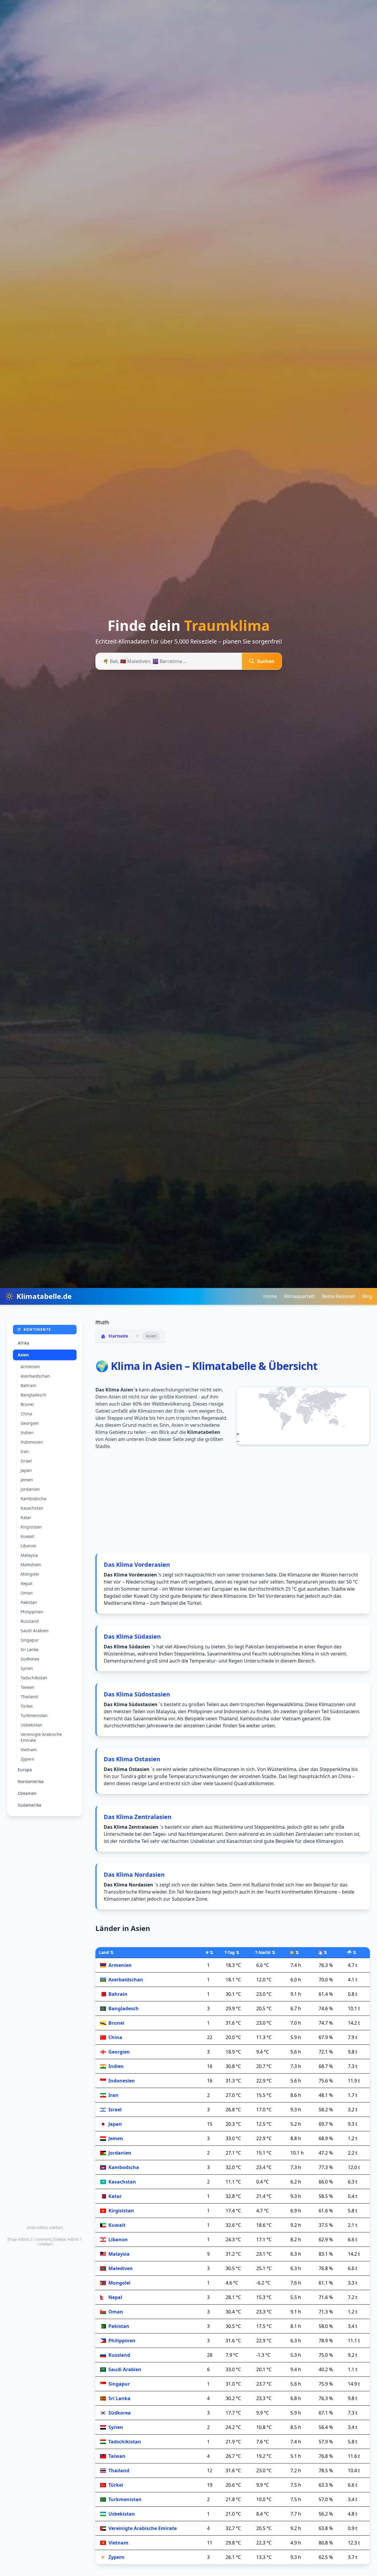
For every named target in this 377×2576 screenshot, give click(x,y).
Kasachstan (32, 1508)
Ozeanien (27, 1793)
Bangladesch (33, 1395)
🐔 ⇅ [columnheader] (322, 1952)
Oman (27, 1593)
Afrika (23, 1343)
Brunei (27, 1404)
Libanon (29, 1546)
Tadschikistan (34, 1678)
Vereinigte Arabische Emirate (41, 1737)
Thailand (29, 1697)
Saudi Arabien (35, 1631)
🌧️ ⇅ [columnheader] (352, 1952)
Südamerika (29, 1805)
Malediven (31, 1565)
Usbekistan (32, 1725)
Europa (25, 1770)
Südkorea (30, 1659)
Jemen (27, 1480)
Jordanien (30, 1489)
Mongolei (30, 1574)
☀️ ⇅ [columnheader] (294, 1952)
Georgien (30, 1423)
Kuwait (27, 1536)
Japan (26, 1470)
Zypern (28, 1759)
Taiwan (28, 1687)
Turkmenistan (34, 1715)
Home (270, 1296)
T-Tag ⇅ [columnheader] (232, 1952)
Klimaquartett (299, 1296)
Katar (26, 1517)
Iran (25, 1451)
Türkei (27, 1706)
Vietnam (29, 1750)
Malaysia (29, 1555)
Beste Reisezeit (339, 1296)
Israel (26, 1461)
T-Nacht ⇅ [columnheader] (265, 1952)
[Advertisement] (45, 2021)
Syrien (27, 1668)
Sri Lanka (30, 1649)
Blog (367, 1296)
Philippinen (32, 1612)
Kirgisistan (31, 1527)
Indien (27, 1433)
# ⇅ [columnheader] (210, 1952)
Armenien (30, 1367)
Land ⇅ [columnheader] (106, 1952)
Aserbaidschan (35, 1376)
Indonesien (32, 1442)
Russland (30, 1621)
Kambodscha (33, 1499)
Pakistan (29, 1602)
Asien (23, 1355)
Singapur (30, 1640)
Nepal (27, 1583)
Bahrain (28, 1385)
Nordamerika (31, 1781)
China (26, 1414)
